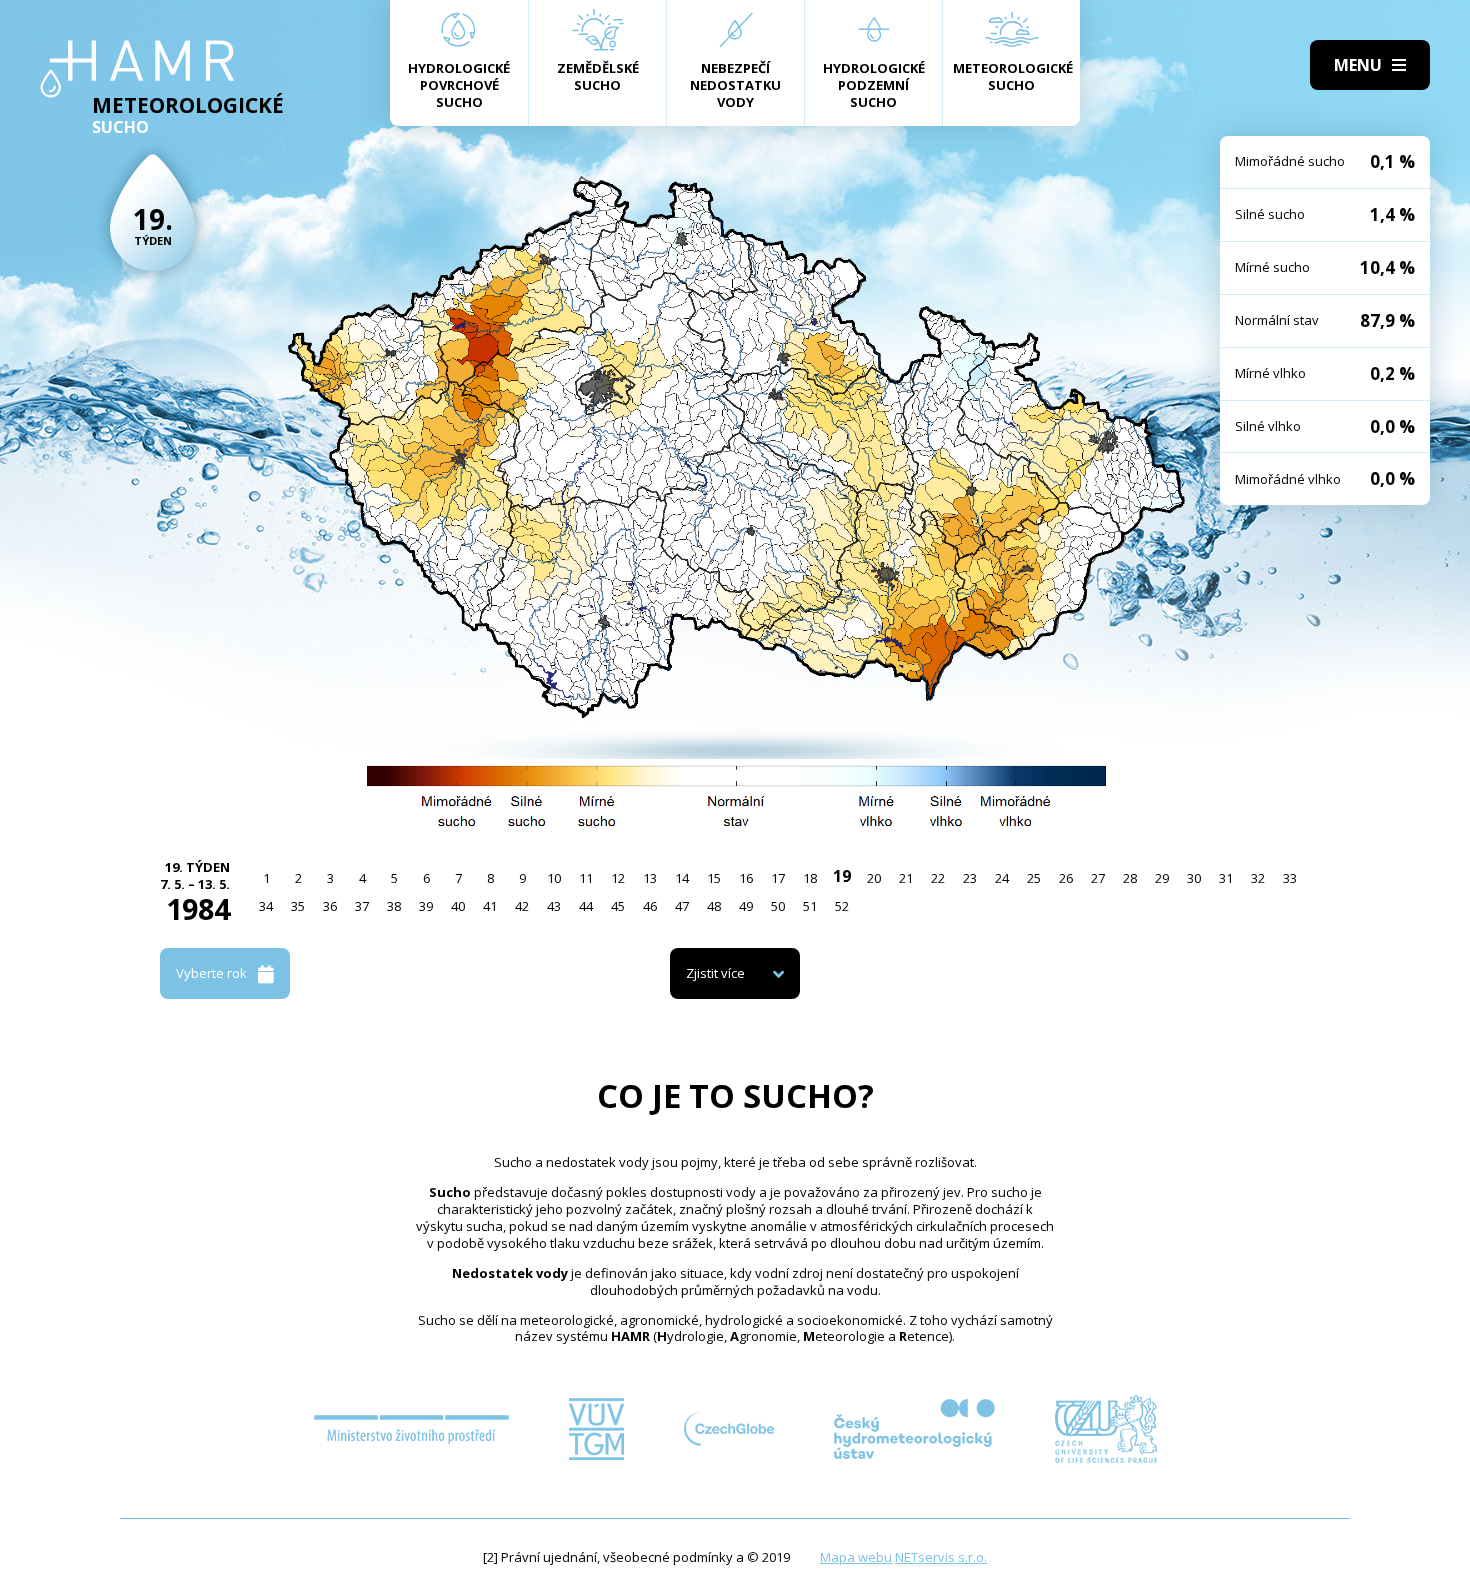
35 (298, 906)
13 (650, 878)
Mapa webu (856, 1557)
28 (1130, 878)
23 (970, 878)
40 (458, 906)
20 (874, 878)
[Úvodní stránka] (137, 69)
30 (1194, 878)
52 (842, 906)
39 (426, 906)
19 (842, 876)
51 (810, 906)
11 (586, 878)
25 (1034, 878)
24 (1002, 878)
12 (618, 878)
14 (682, 878)
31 (1226, 878)
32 (1258, 878)
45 (618, 906)
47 (682, 906)
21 (906, 878)
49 (746, 906)
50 (778, 906)
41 (490, 906)
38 (394, 906)
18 (810, 878)
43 (554, 906)
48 (714, 906)
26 (1066, 878)
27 (1098, 878)
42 (522, 906)
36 (330, 906)
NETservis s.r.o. (941, 1557)
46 (650, 906)
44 (586, 906)
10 (554, 878)
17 (778, 878)
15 (714, 878)
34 (266, 906)
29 (1162, 878)
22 (938, 878)
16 (746, 878)
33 (1290, 878)
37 (362, 906)
